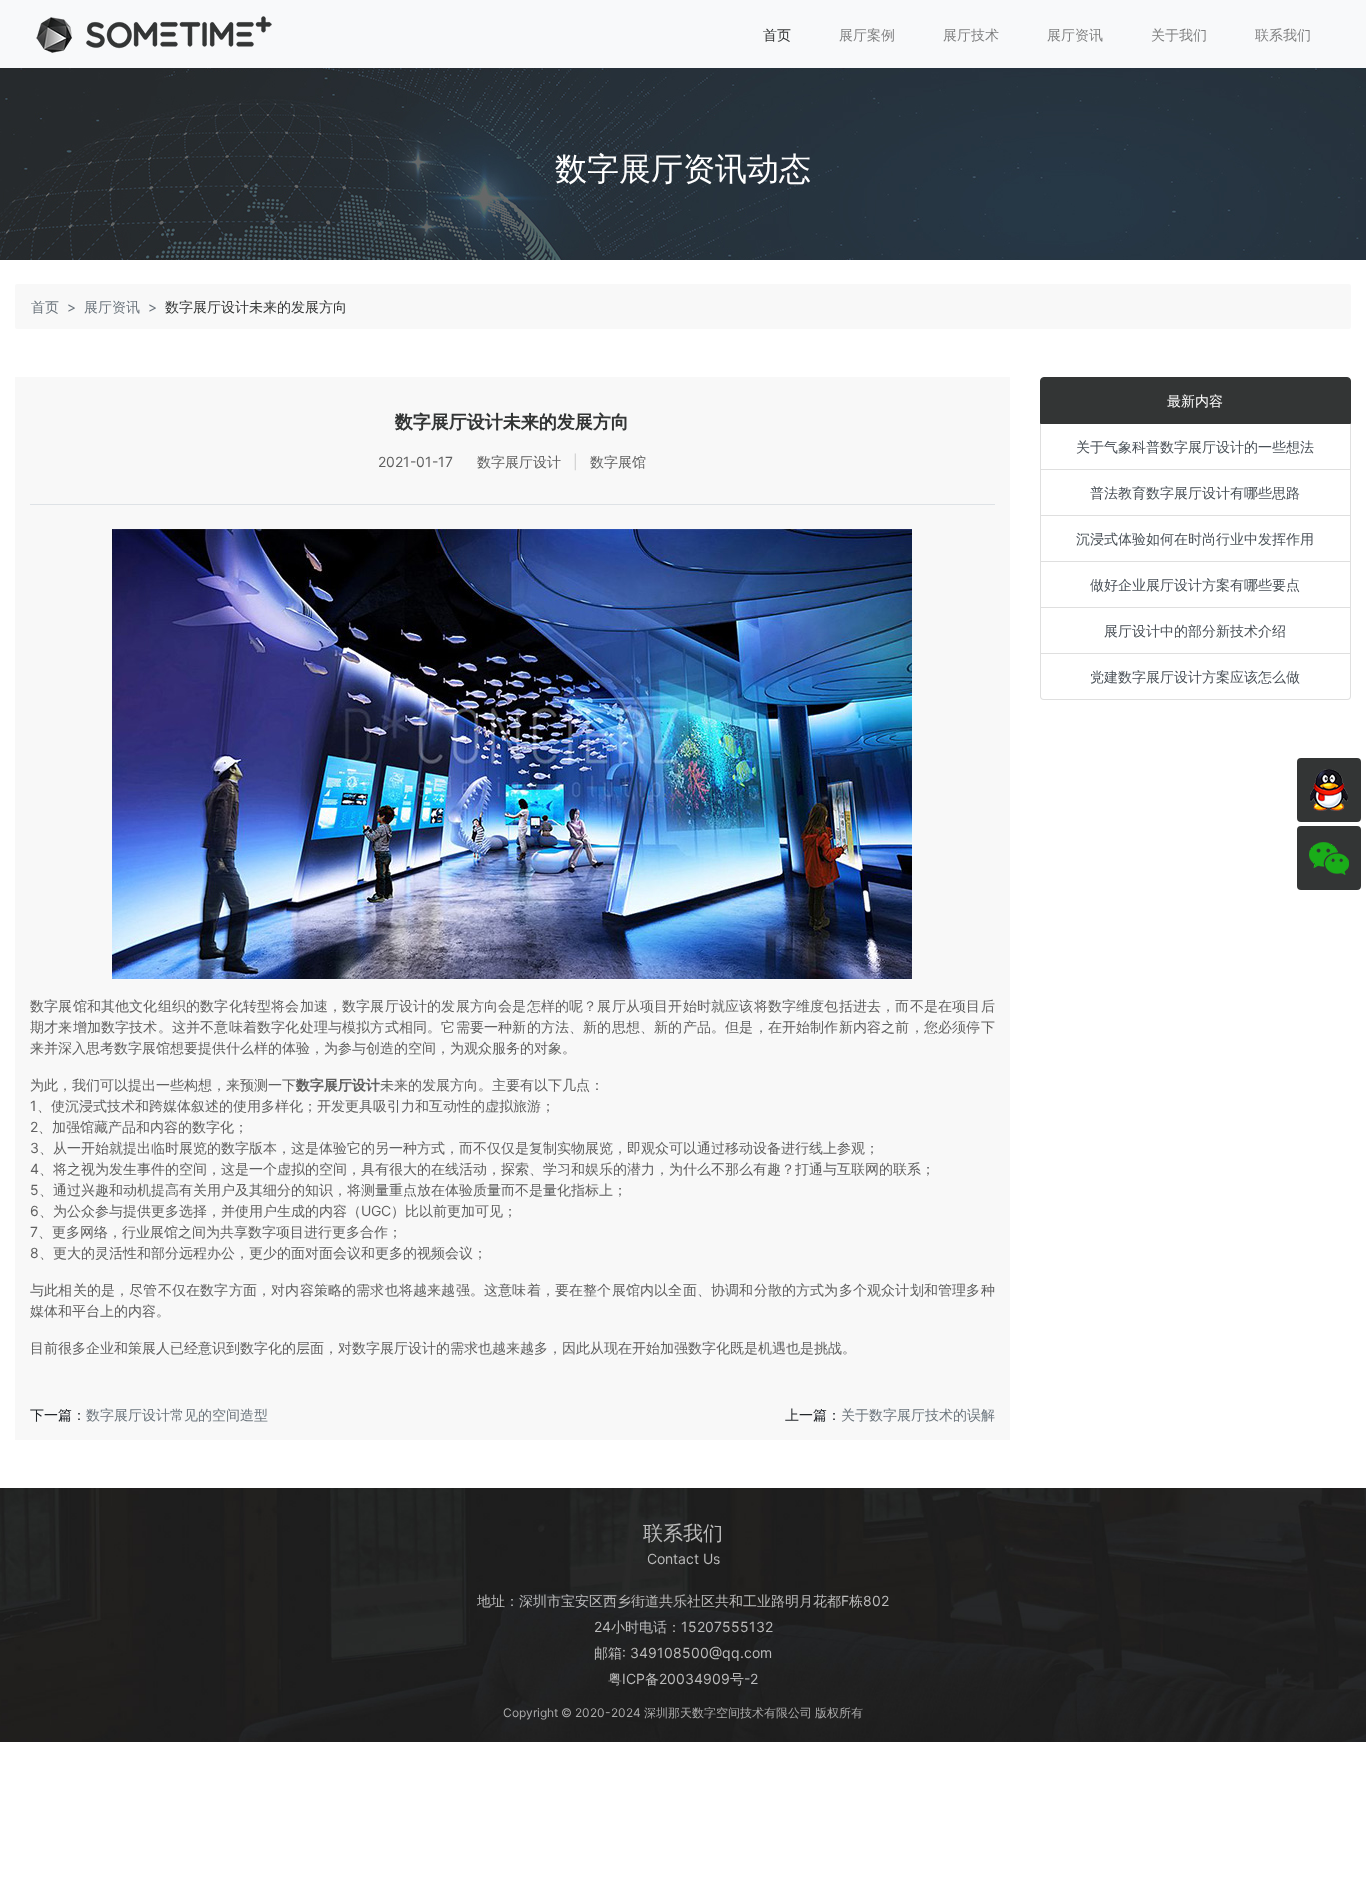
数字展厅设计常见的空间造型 (177, 1414)
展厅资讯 (1075, 34)
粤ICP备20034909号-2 (683, 1678)
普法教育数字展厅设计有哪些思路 (1195, 492)
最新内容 (1195, 400)
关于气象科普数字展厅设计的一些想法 (1195, 446)
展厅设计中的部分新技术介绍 (1195, 630)
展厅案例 (867, 34)
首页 (777, 34)
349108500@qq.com (701, 1652)
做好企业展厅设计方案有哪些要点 (1195, 584)
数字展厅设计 (338, 1084)
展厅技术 (971, 34)
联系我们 (1283, 34)
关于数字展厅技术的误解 (918, 1414)
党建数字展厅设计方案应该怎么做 (1195, 676)
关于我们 (1179, 34)
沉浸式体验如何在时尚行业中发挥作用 (1195, 538)
